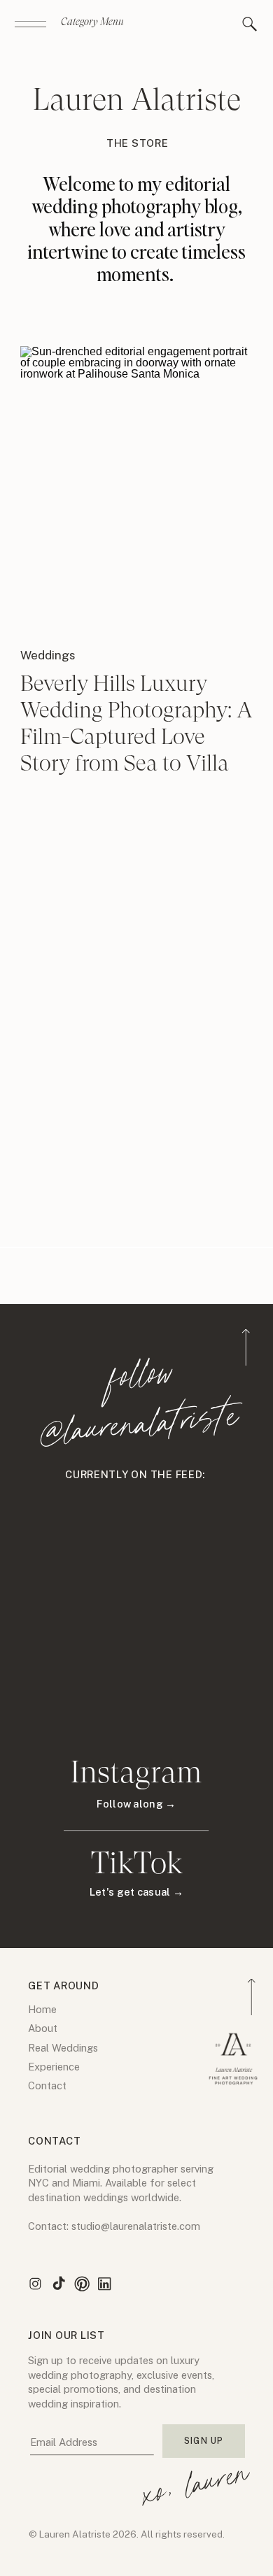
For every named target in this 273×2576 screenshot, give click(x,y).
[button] (250, 24)
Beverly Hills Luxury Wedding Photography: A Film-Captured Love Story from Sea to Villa (136, 723)
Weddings (48, 655)
